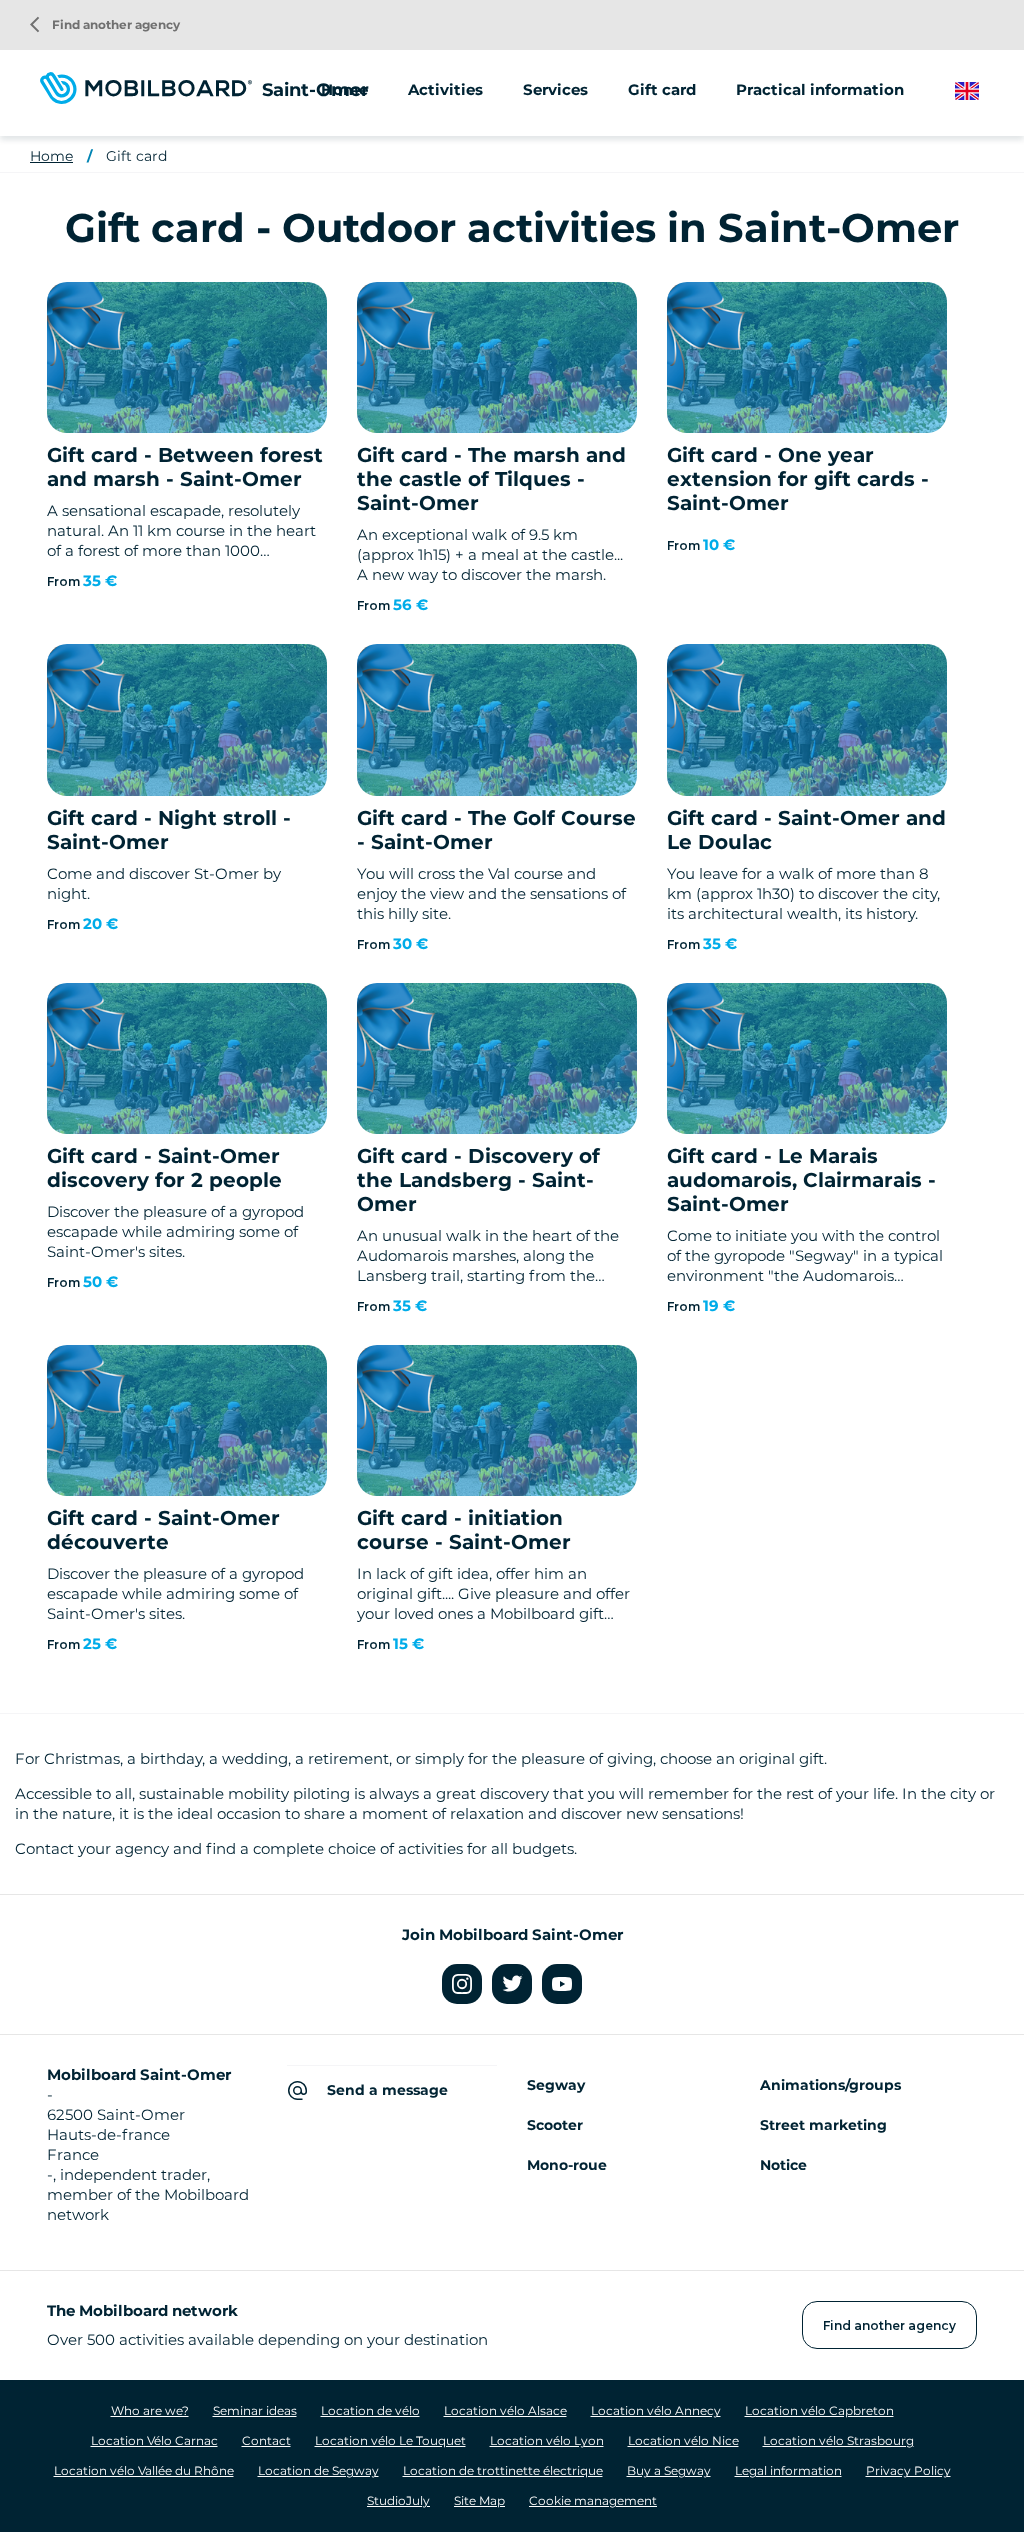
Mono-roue (567, 2165)
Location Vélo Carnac (154, 2440)
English (982, 91)
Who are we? (150, 2410)
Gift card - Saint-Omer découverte (163, 1530)
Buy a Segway (669, 2470)
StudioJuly (398, 2500)
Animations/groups (830, 2085)
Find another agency (105, 24)
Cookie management (593, 2500)
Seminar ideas (255, 2410)
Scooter (555, 2125)
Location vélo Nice (683, 2440)
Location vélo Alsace (505, 2410)
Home (344, 89)
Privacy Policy (908, 2470)
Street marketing (823, 2125)
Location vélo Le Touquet (390, 2440)
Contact (266, 2440)
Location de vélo (370, 2410)
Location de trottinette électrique (503, 2470)
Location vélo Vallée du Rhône (144, 2470)
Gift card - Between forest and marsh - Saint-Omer (185, 467)
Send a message (387, 2090)
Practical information (820, 89)
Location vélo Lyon (547, 2440)
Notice (783, 2165)
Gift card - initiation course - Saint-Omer (464, 1530)
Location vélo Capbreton (819, 2410)
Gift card (662, 89)
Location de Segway (318, 2470)
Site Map (479, 2500)
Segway (556, 2085)
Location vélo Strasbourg (838, 2440)
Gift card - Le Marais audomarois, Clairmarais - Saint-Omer (801, 1180)
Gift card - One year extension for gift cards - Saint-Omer (798, 479)
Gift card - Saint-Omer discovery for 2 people (164, 1168)
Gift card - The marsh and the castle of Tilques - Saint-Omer (491, 479)
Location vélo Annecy (656, 2410)
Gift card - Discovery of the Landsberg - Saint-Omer (478, 1180)
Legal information (788, 2470)
